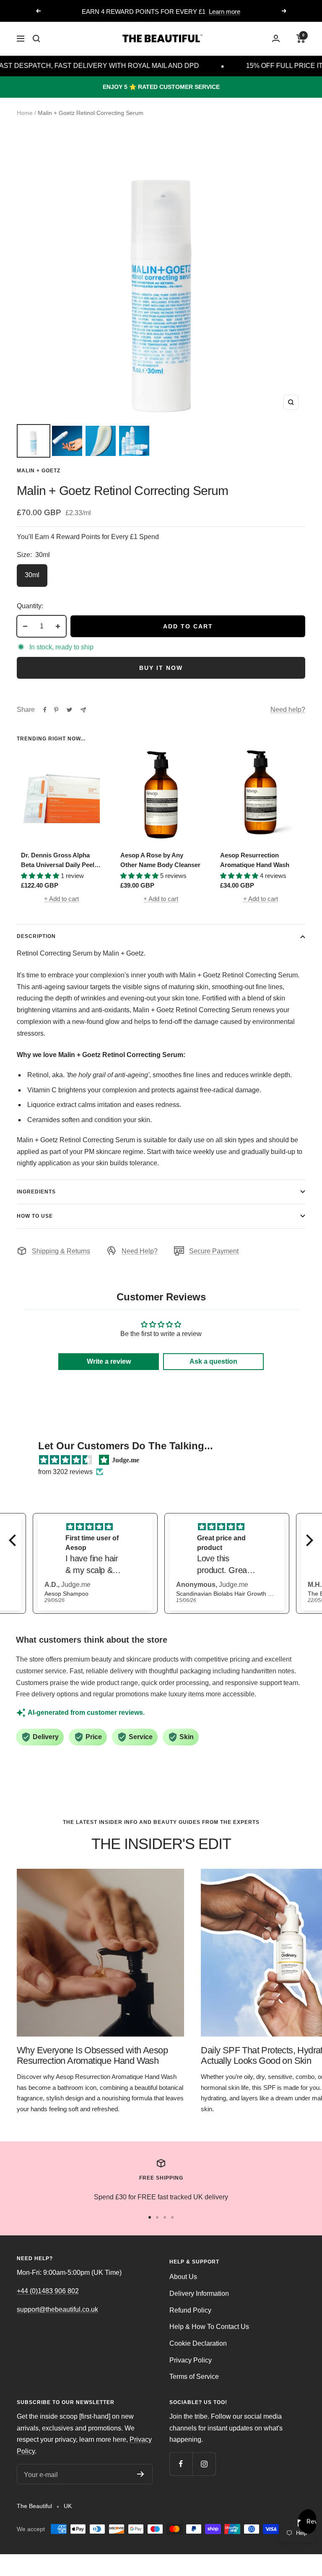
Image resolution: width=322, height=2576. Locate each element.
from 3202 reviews (65, 1472)
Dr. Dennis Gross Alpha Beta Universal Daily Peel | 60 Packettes (59, 861)
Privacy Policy (191, 2360)
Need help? (288, 710)
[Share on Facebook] (45, 710)
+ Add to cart (61, 899)
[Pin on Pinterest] (56, 710)
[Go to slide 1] (150, 2217)
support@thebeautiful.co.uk (57, 2309)
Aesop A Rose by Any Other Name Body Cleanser (160, 860)
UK (68, 2506)
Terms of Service (194, 2377)
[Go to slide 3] (165, 2217)
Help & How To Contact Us (209, 2327)
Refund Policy (190, 2310)
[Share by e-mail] (83, 710)
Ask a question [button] (213, 1361)
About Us (183, 2277)
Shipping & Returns (61, 1251)
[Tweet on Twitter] (69, 710)
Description (36, 936)
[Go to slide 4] (172, 2217)
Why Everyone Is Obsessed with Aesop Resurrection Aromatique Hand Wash (92, 2056)
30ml (32, 575)
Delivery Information (199, 2293)
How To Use (35, 1216)
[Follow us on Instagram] (204, 2464)
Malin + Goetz (39, 471)
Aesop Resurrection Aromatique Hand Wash (255, 860)
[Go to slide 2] (157, 2217)
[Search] (36, 39)
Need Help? (140, 1251)
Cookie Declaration (198, 2343)
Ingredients (36, 1192)
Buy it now (161, 668)
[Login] (276, 38)
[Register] (141, 2474)
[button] (15, 1540)
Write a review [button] (109, 1361)
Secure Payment (214, 1251)
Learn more (225, 12)
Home (25, 113)
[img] (65, 1460)
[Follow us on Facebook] (181, 2464)
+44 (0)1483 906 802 (48, 2291)
